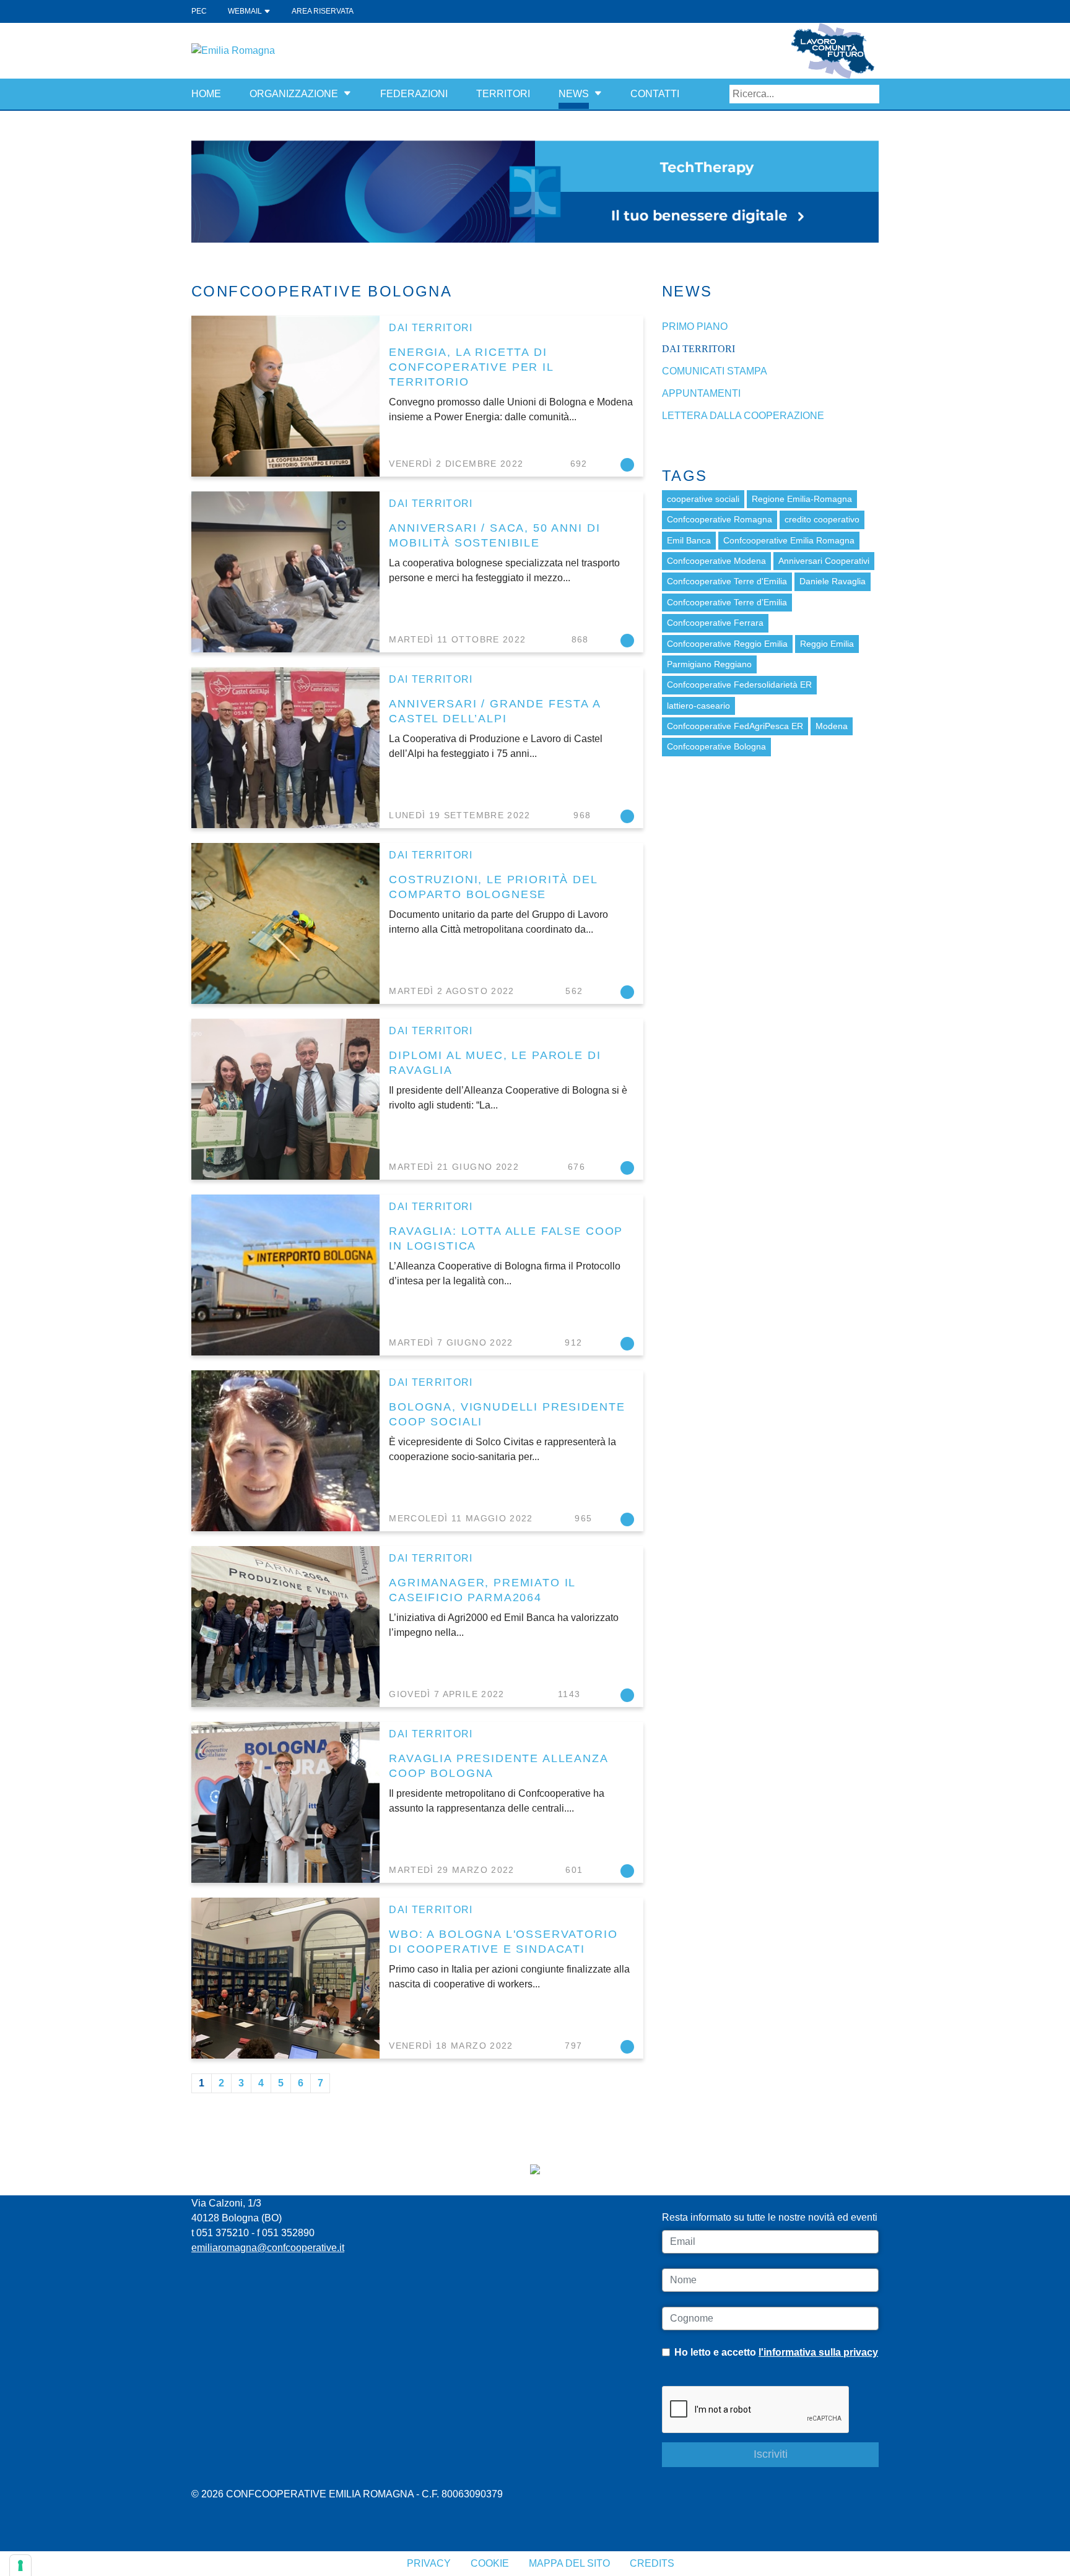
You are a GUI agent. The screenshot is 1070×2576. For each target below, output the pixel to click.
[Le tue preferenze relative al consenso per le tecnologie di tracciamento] (20, 2565)
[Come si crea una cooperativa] (535, 191)
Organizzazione (294, 94)
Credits (652, 2563)
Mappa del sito (569, 2563)
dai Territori (431, 328)
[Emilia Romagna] (233, 50)
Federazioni (414, 94)
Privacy (429, 2563)
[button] (347, 94)
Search (870, 94)
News (574, 94)
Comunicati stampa (715, 371)
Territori (503, 94)
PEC (199, 11)
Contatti (655, 94)
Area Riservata (323, 11)
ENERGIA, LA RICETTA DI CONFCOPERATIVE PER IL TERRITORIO (471, 367)
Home (206, 94)
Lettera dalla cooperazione (743, 416)
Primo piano (695, 326)
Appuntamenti (701, 393)
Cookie (490, 2563)
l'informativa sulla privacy (818, 2352)
